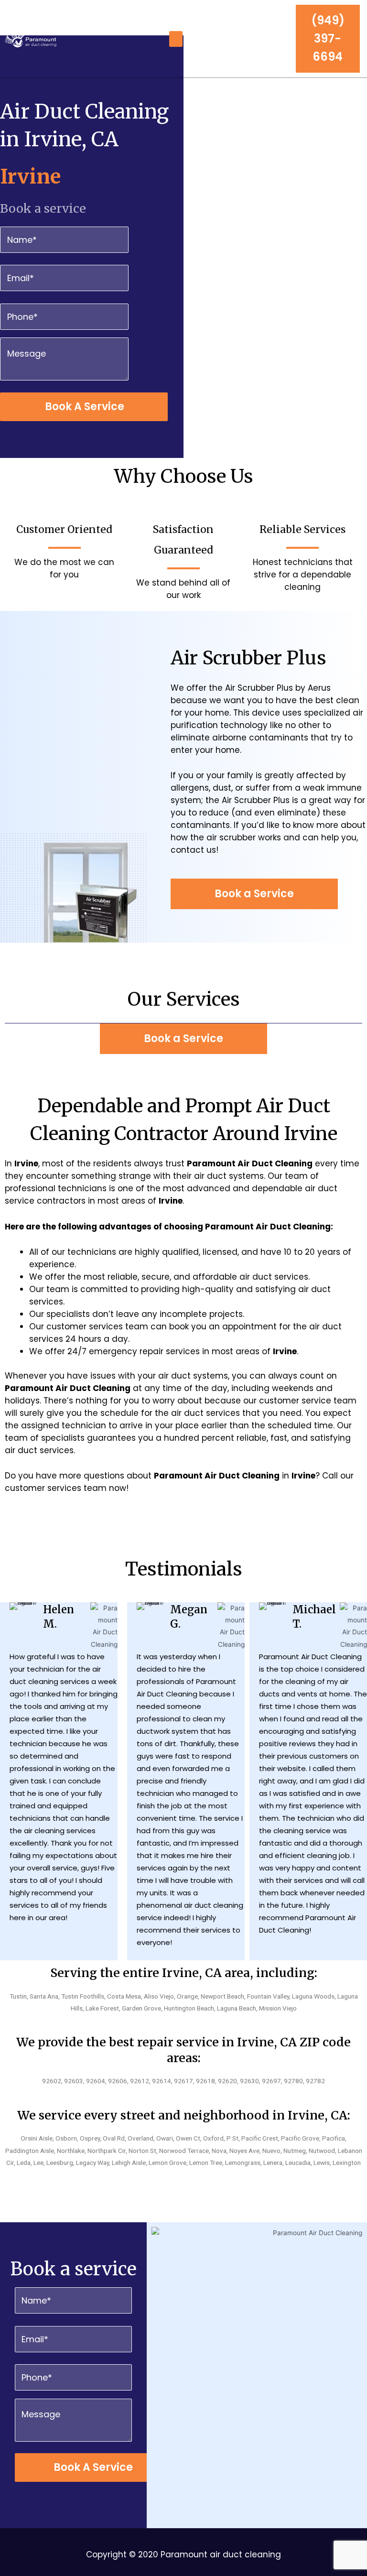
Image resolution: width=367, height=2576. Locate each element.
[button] (176, 39)
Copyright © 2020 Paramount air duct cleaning (183, 2554)
